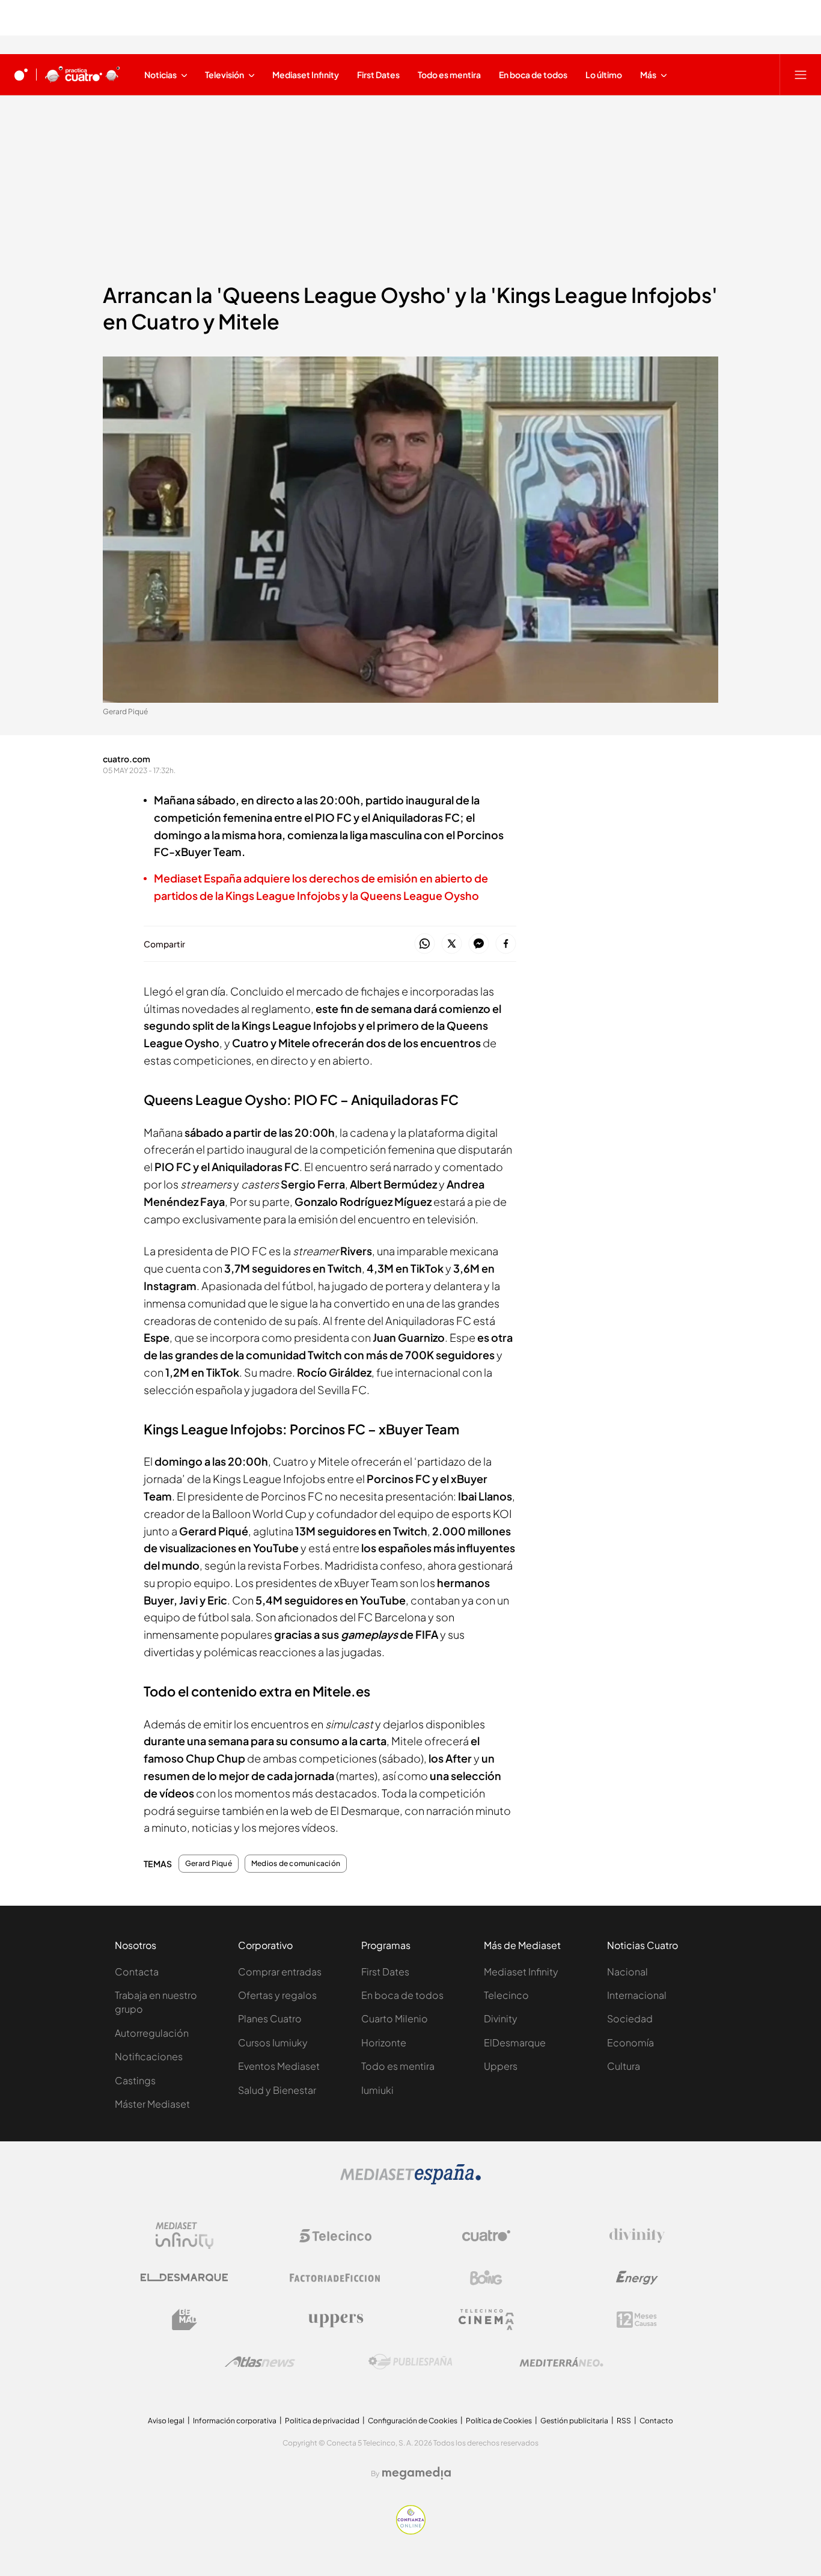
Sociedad (630, 2018)
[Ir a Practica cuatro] (83, 75)
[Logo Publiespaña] (410, 2362)
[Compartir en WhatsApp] (425, 944)
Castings (135, 2080)
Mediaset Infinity (521, 1972)
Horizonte (384, 2042)
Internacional (637, 1995)
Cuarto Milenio (395, 2018)
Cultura (624, 2066)
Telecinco (506, 1995)
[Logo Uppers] (335, 2320)
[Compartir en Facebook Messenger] (479, 944)
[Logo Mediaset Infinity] (185, 2236)
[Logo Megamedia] (417, 2473)
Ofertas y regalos (277, 1995)
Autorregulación (152, 2033)
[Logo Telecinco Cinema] (486, 2320)
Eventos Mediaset (279, 2066)
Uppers (501, 2066)
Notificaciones (149, 2056)
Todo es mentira (398, 2066)
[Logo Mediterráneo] (561, 2362)
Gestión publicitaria (574, 2421)
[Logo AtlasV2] (260, 2362)
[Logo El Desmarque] (184, 2278)
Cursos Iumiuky (273, 2042)
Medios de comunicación (296, 1864)
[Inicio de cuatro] (21, 75)
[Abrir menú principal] (801, 75)
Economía (630, 2042)
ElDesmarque (515, 2042)
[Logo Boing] (486, 2278)
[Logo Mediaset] (410, 2181)
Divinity (501, 2018)
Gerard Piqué (209, 1864)
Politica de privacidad (322, 2421)
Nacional (627, 1972)
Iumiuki (377, 2090)
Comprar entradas (280, 1972)
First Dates (385, 1972)
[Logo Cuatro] (486, 2236)
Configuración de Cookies (413, 2421)
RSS (624, 2421)
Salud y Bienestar (277, 2090)
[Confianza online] (411, 2531)
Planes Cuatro (270, 2018)
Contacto (656, 2421)
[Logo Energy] (637, 2278)
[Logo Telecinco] (335, 2236)
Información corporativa (235, 2421)
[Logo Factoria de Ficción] (335, 2278)
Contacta (137, 1972)
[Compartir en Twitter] (452, 944)
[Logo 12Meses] (637, 2320)
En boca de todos (402, 1995)
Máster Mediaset (152, 2104)
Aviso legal (166, 2421)
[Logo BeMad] (185, 2320)
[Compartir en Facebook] (506, 944)
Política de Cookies (499, 2421)
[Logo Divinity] (637, 2236)
